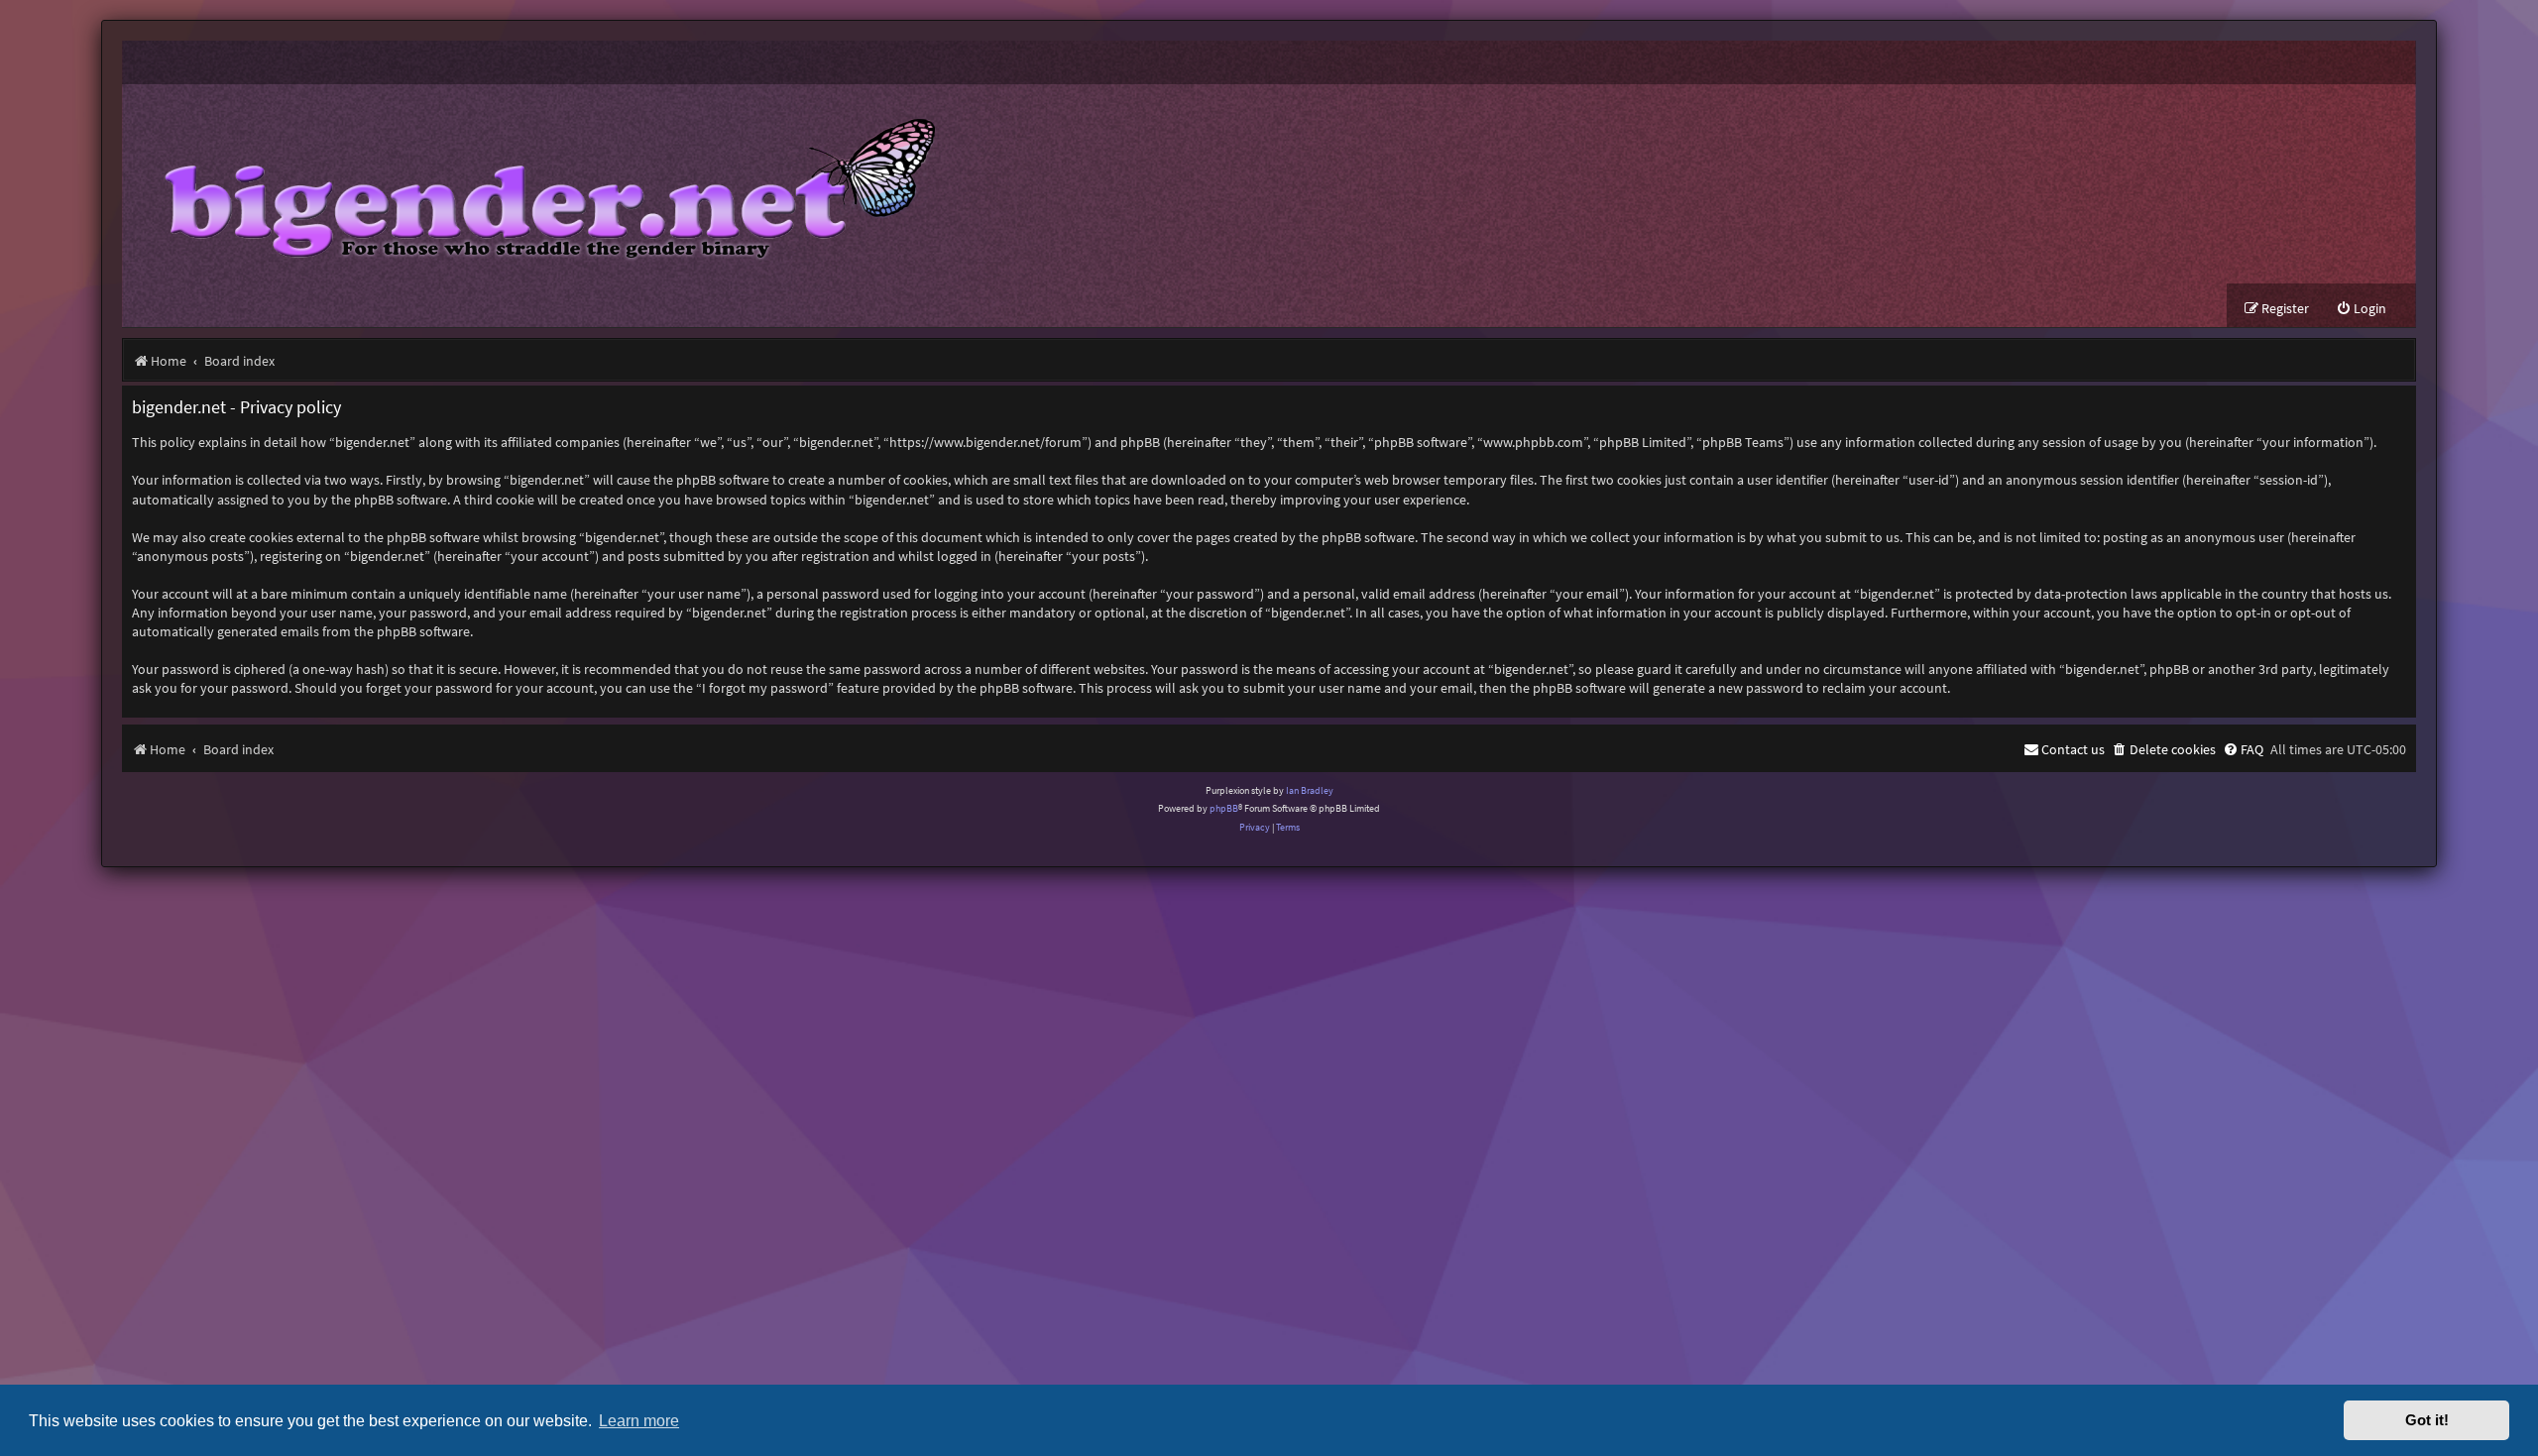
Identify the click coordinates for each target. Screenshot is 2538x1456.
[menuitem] (2361, 309)
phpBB (1224, 808)
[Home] (535, 184)
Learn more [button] (639, 1420)
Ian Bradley (1310, 790)
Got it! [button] (2427, 1420)
